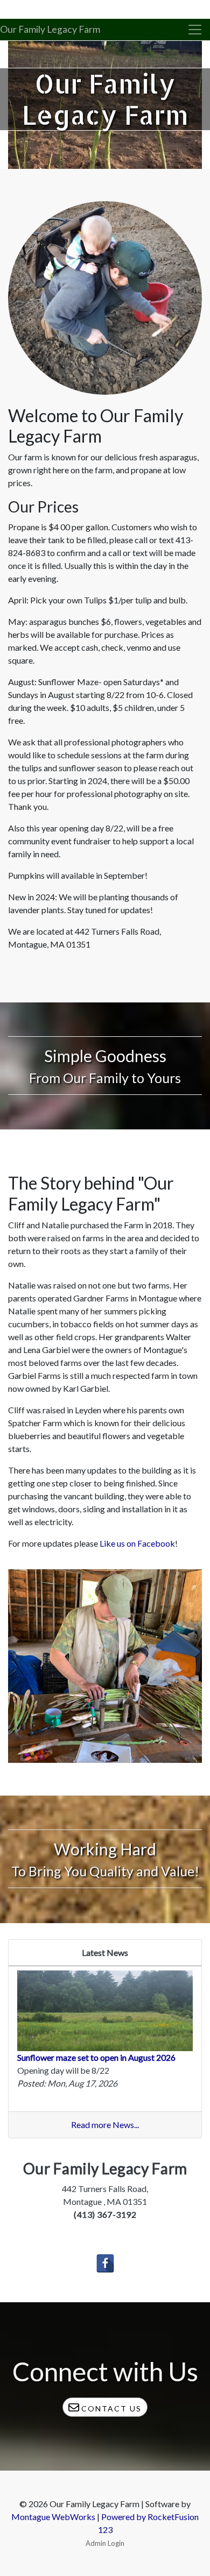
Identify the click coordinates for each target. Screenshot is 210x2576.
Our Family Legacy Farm (50, 29)
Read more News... (105, 2125)
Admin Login (105, 2543)
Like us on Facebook (137, 1543)
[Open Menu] (195, 30)
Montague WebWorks (53, 2517)
